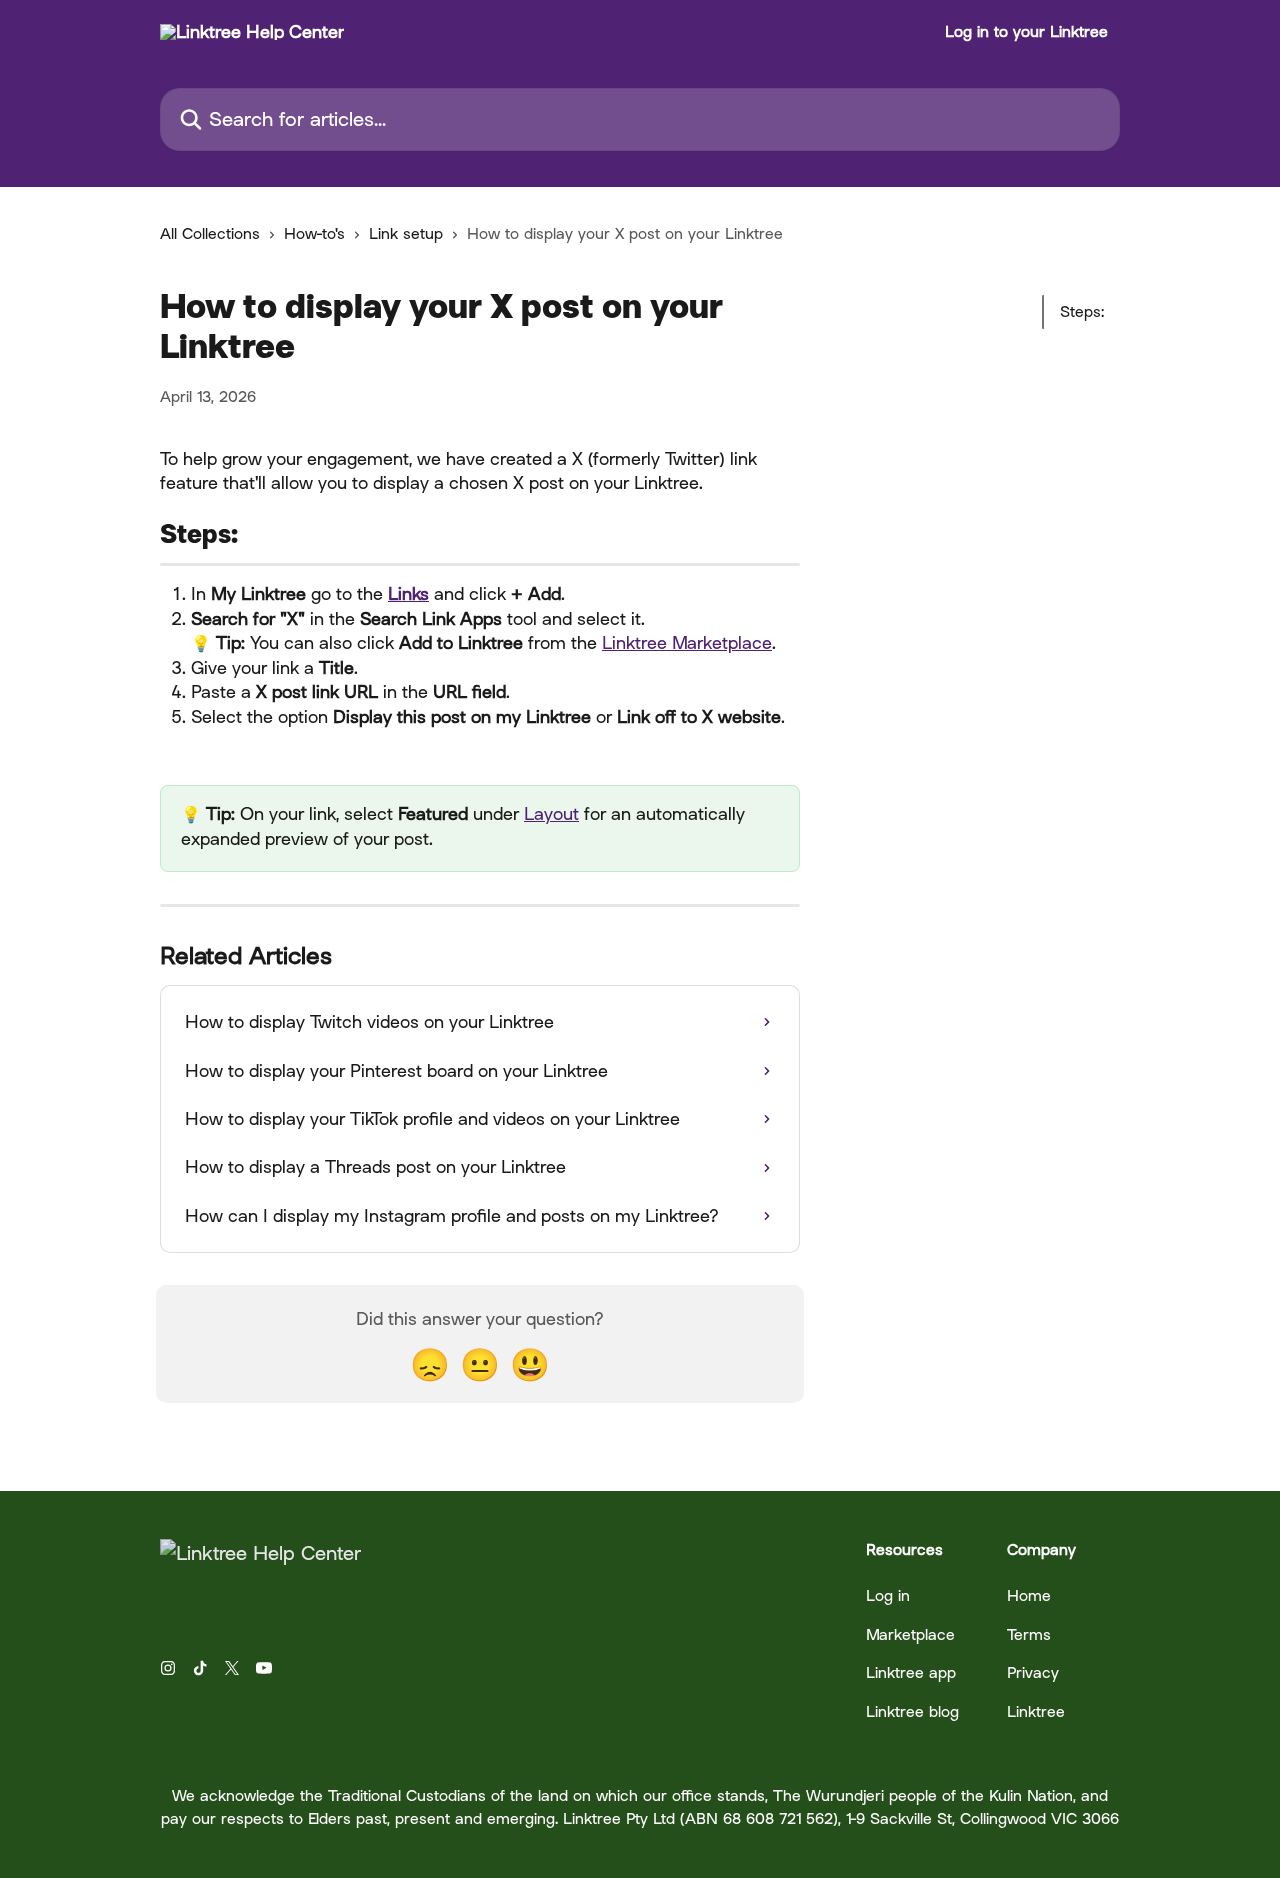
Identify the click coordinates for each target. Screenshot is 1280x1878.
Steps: (1082, 311)
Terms (1029, 1634)
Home (1029, 1595)
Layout (551, 813)
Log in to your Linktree (1026, 32)
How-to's (314, 233)
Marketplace (910, 1634)
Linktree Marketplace (687, 642)
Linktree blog (912, 1711)
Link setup (406, 233)
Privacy (1033, 1672)
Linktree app (911, 1672)
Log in (888, 1595)
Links (408, 593)
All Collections (210, 233)
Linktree (1036, 1711)
